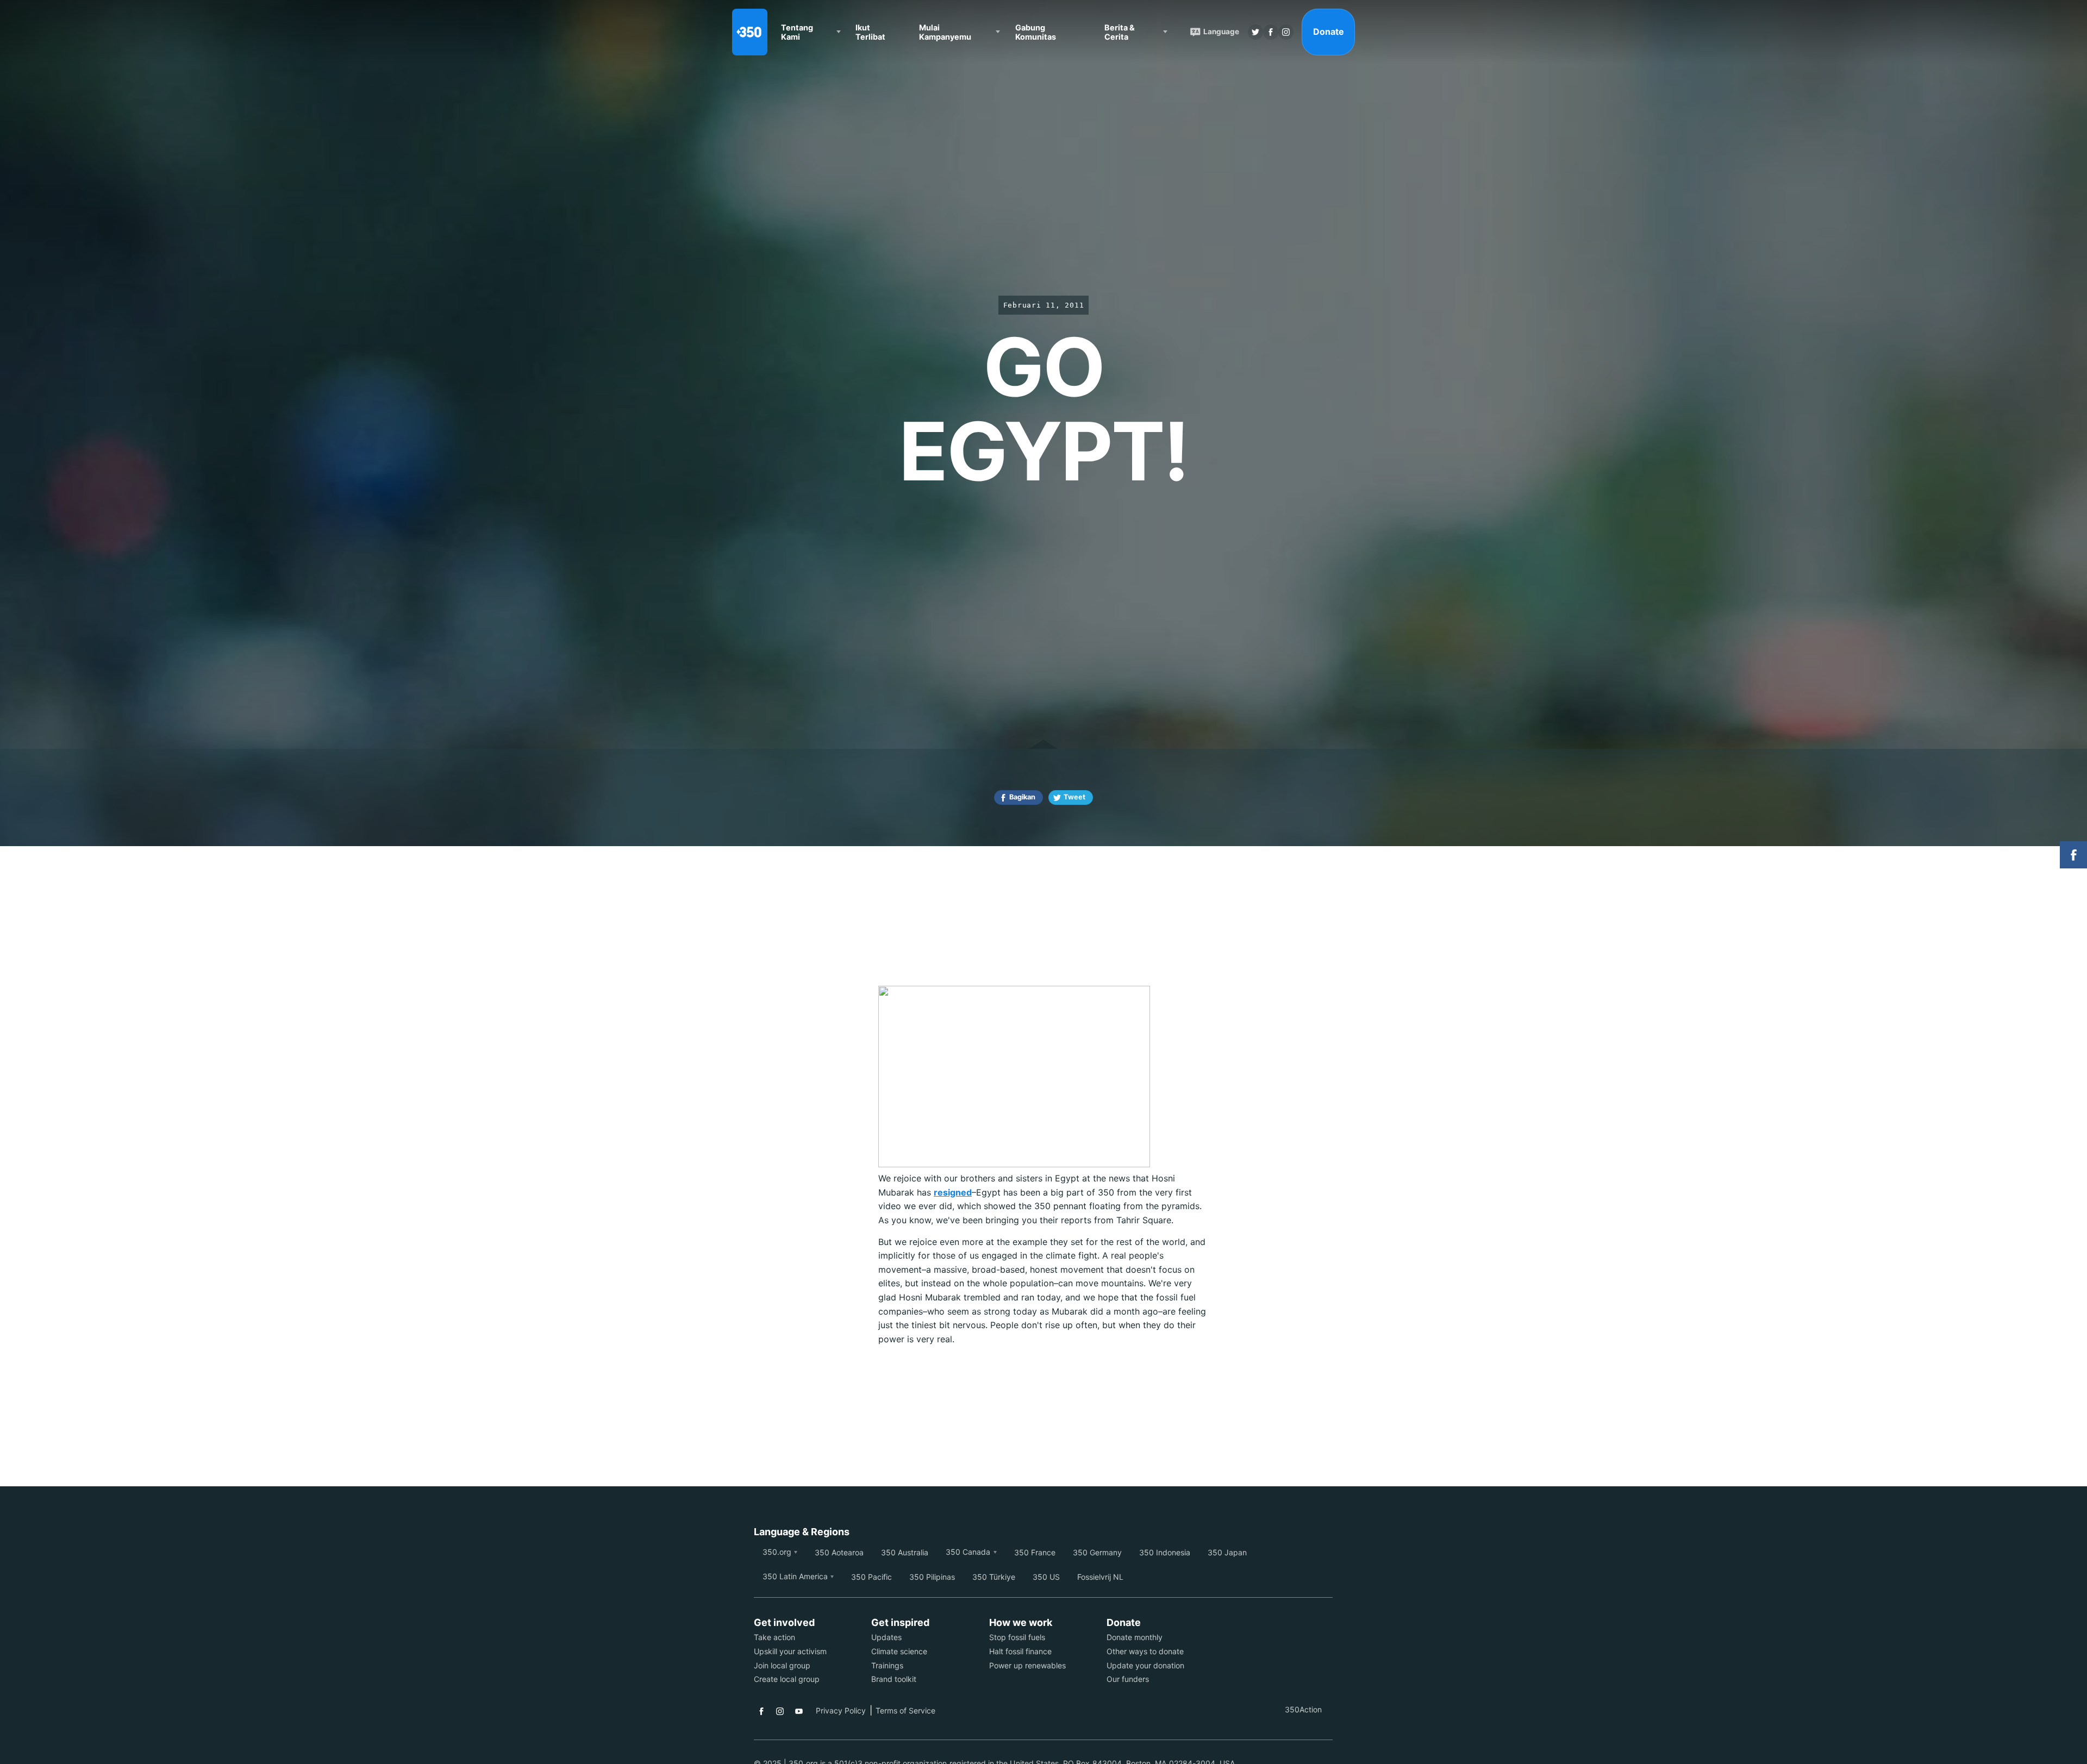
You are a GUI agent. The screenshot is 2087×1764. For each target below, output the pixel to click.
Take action (774, 1637)
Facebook (761, 1711)
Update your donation (1145, 1665)
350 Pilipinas (932, 1577)
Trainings (887, 1665)
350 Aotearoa (839, 1552)
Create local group (787, 1679)
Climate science (899, 1651)
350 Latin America (795, 1576)
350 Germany (1097, 1552)
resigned (953, 1192)
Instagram (780, 1711)
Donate (1329, 32)
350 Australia (905, 1552)
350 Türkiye (994, 1577)
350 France (1035, 1552)
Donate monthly (1135, 1637)
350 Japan (1227, 1552)
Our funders (1128, 1679)
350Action (1303, 1709)
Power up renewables (1027, 1665)
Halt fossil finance (1020, 1651)
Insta (1286, 32)
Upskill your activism (790, 1651)
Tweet (1074, 797)
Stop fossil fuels (1017, 1637)
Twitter (1255, 32)
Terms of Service (905, 1710)
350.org (777, 1552)
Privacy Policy (841, 1710)
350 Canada (968, 1552)
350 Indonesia (1165, 1552)
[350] (750, 32)
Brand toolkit (894, 1679)
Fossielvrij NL (1100, 1577)
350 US (1046, 1577)
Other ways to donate (1145, 1651)
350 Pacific (871, 1577)
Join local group (782, 1665)
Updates (886, 1637)
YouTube (799, 1711)
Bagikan (1022, 797)
